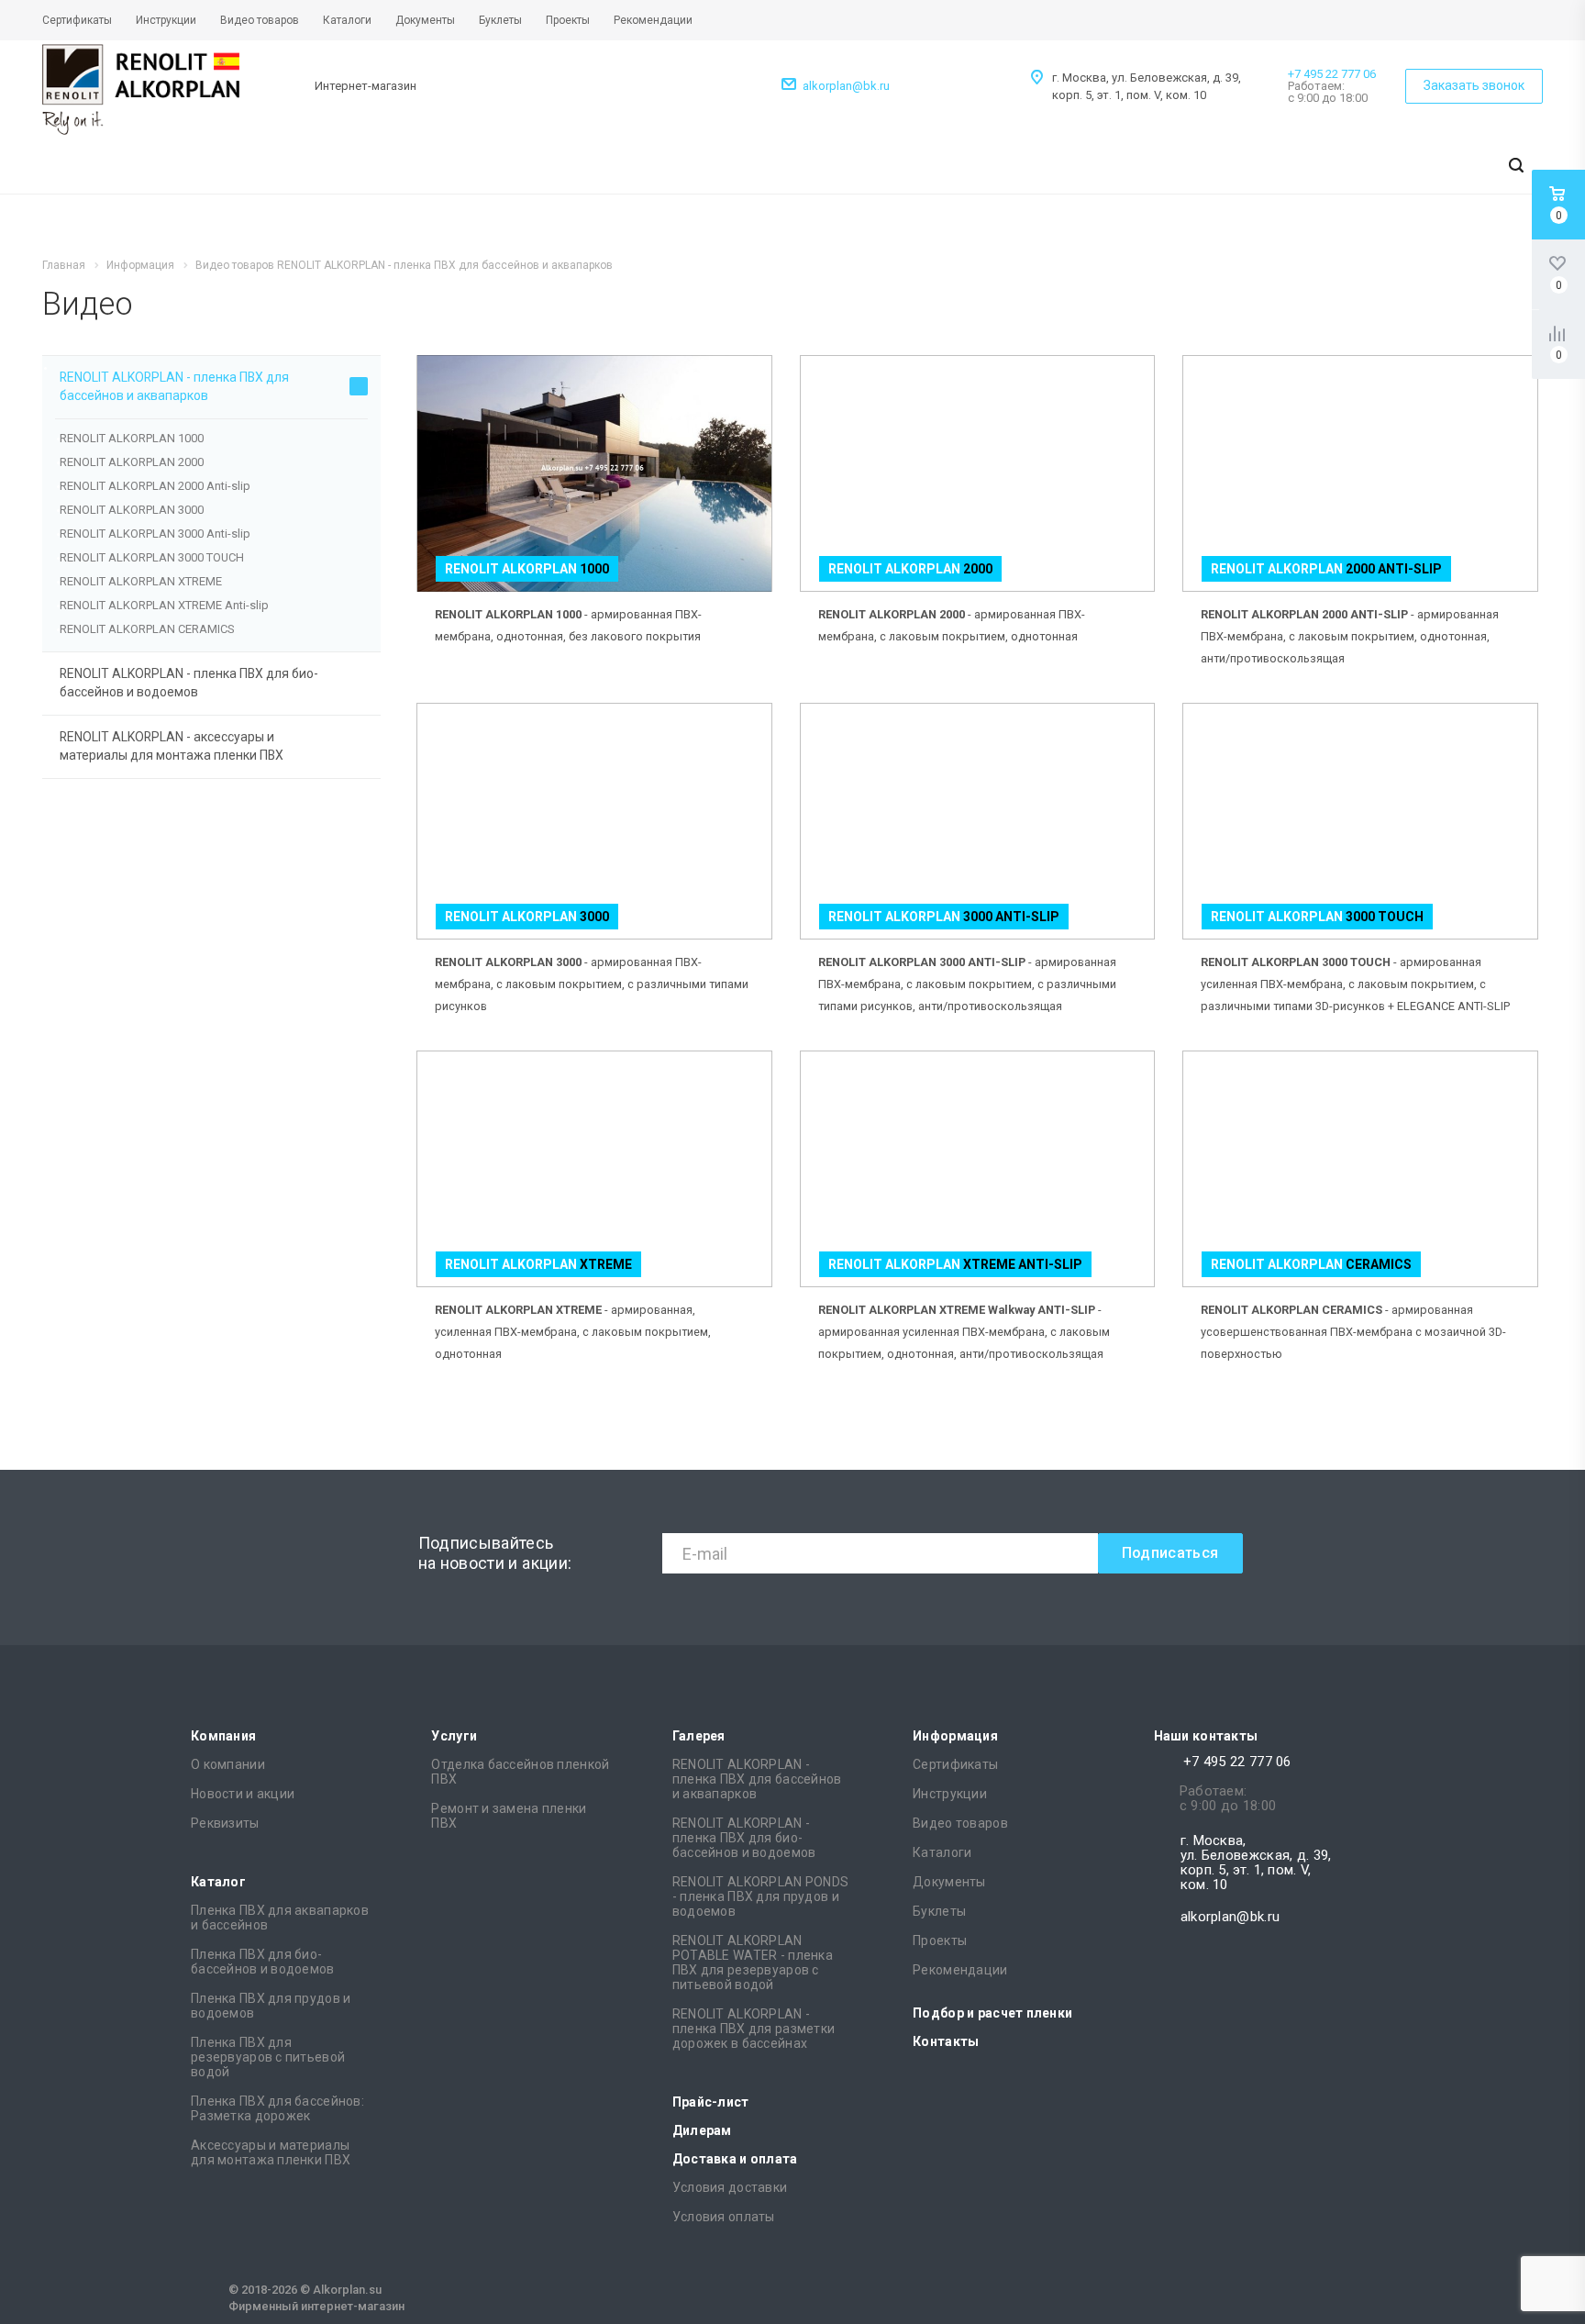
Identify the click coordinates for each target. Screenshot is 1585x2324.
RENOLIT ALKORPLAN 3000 (132, 510)
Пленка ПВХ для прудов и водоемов (271, 2006)
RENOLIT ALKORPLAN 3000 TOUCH (152, 557)
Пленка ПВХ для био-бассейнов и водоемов (263, 1962)
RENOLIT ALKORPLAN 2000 (132, 462)
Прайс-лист (711, 2102)
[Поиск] (1516, 167)
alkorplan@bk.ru (846, 86)
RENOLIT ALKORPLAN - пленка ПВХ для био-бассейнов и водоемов (189, 683)
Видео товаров (960, 1823)
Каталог (218, 1882)
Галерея (699, 1736)
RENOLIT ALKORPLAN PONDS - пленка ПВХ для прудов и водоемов (760, 1896)
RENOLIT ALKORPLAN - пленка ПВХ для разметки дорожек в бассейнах (754, 2029)
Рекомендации (960, 1970)
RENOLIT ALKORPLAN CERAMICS (147, 629)
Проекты (940, 1940)
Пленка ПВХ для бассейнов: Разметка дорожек (277, 2108)
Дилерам (702, 2130)
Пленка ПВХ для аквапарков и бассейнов (280, 1918)
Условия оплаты (724, 2217)
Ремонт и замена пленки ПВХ (509, 1816)
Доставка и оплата (735, 2159)
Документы (949, 1882)
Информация (955, 1736)
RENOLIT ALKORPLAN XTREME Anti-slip (164, 605)
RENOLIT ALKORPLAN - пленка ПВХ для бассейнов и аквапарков (174, 386)
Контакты (946, 2041)
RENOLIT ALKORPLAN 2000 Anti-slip (155, 486)
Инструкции (950, 1794)
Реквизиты (225, 1823)
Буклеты (939, 1911)
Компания (223, 1736)
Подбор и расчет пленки (992, 2013)
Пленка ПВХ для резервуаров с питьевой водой (268, 2057)
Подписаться (1170, 1553)
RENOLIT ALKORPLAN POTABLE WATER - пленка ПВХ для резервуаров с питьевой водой (753, 1963)
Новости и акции (243, 1794)
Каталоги (942, 1852)
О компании (228, 1764)
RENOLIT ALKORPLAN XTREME (141, 581)
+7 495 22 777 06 (1332, 74)
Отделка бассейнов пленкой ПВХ (520, 1772)
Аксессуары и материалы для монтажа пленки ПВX (271, 2152)
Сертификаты (955, 1764)
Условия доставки (730, 2187)
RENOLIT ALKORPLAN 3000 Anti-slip (155, 534)
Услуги (454, 1736)
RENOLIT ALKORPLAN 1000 (132, 438)
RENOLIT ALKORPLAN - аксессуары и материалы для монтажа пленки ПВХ (172, 746)
